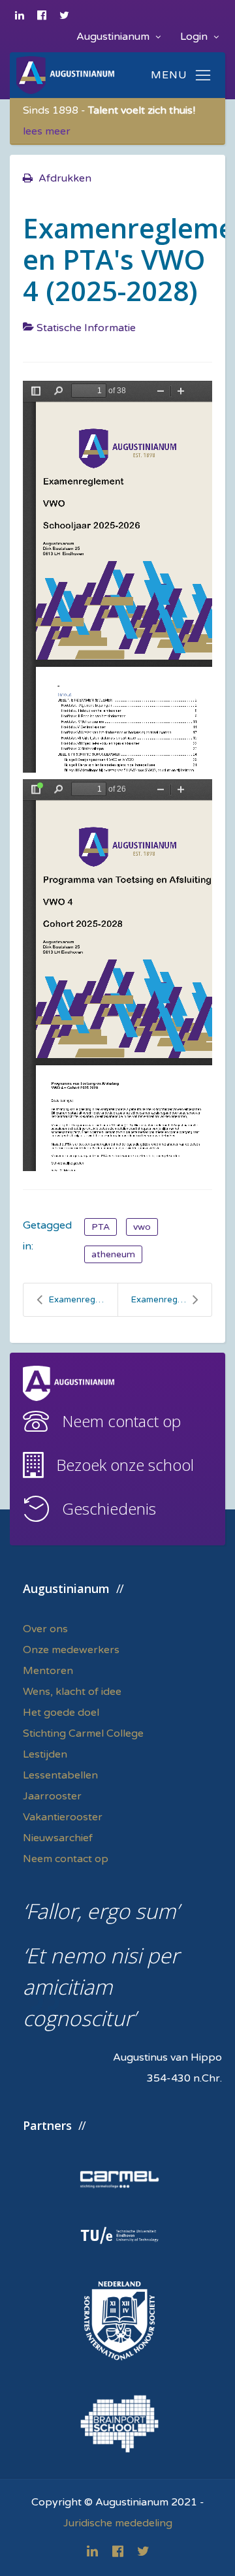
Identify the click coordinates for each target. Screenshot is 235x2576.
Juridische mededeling (118, 2523)
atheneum (113, 1254)
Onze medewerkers (71, 1650)
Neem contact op (121, 1421)
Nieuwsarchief (58, 1838)
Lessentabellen (60, 1775)
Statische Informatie (86, 328)
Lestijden (45, 1754)
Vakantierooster (63, 1817)
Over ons (45, 1629)
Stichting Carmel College (83, 1733)
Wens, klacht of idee (72, 1692)
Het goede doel (61, 1713)
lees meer (47, 131)
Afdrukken (65, 178)
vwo (142, 1227)
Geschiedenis (109, 1508)
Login (195, 37)
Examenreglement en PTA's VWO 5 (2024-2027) (171, 1300)
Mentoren (48, 1671)
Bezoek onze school (125, 1465)
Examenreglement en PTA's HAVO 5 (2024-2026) (83, 1300)
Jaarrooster (52, 1796)
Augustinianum (114, 37)
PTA (101, 1227)
